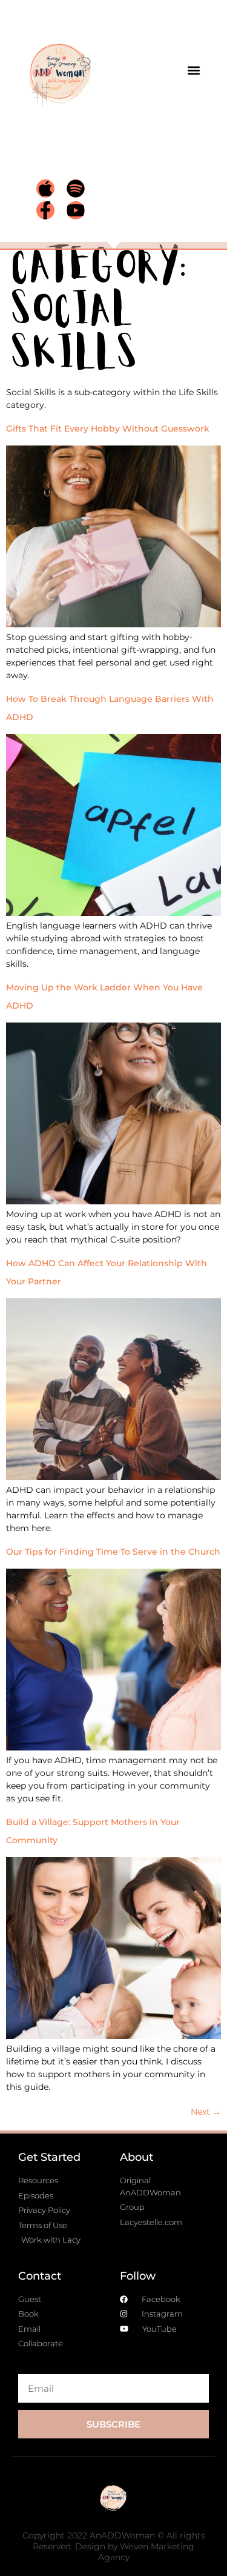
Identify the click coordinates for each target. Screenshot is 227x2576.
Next (206, 2112)
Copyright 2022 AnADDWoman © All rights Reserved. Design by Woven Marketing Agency (114, 2546)
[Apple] (45, 189)
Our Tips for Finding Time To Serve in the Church (113, 1552)
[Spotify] (76, 189)
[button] (193, 71)
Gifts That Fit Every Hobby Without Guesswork (108, 429)
